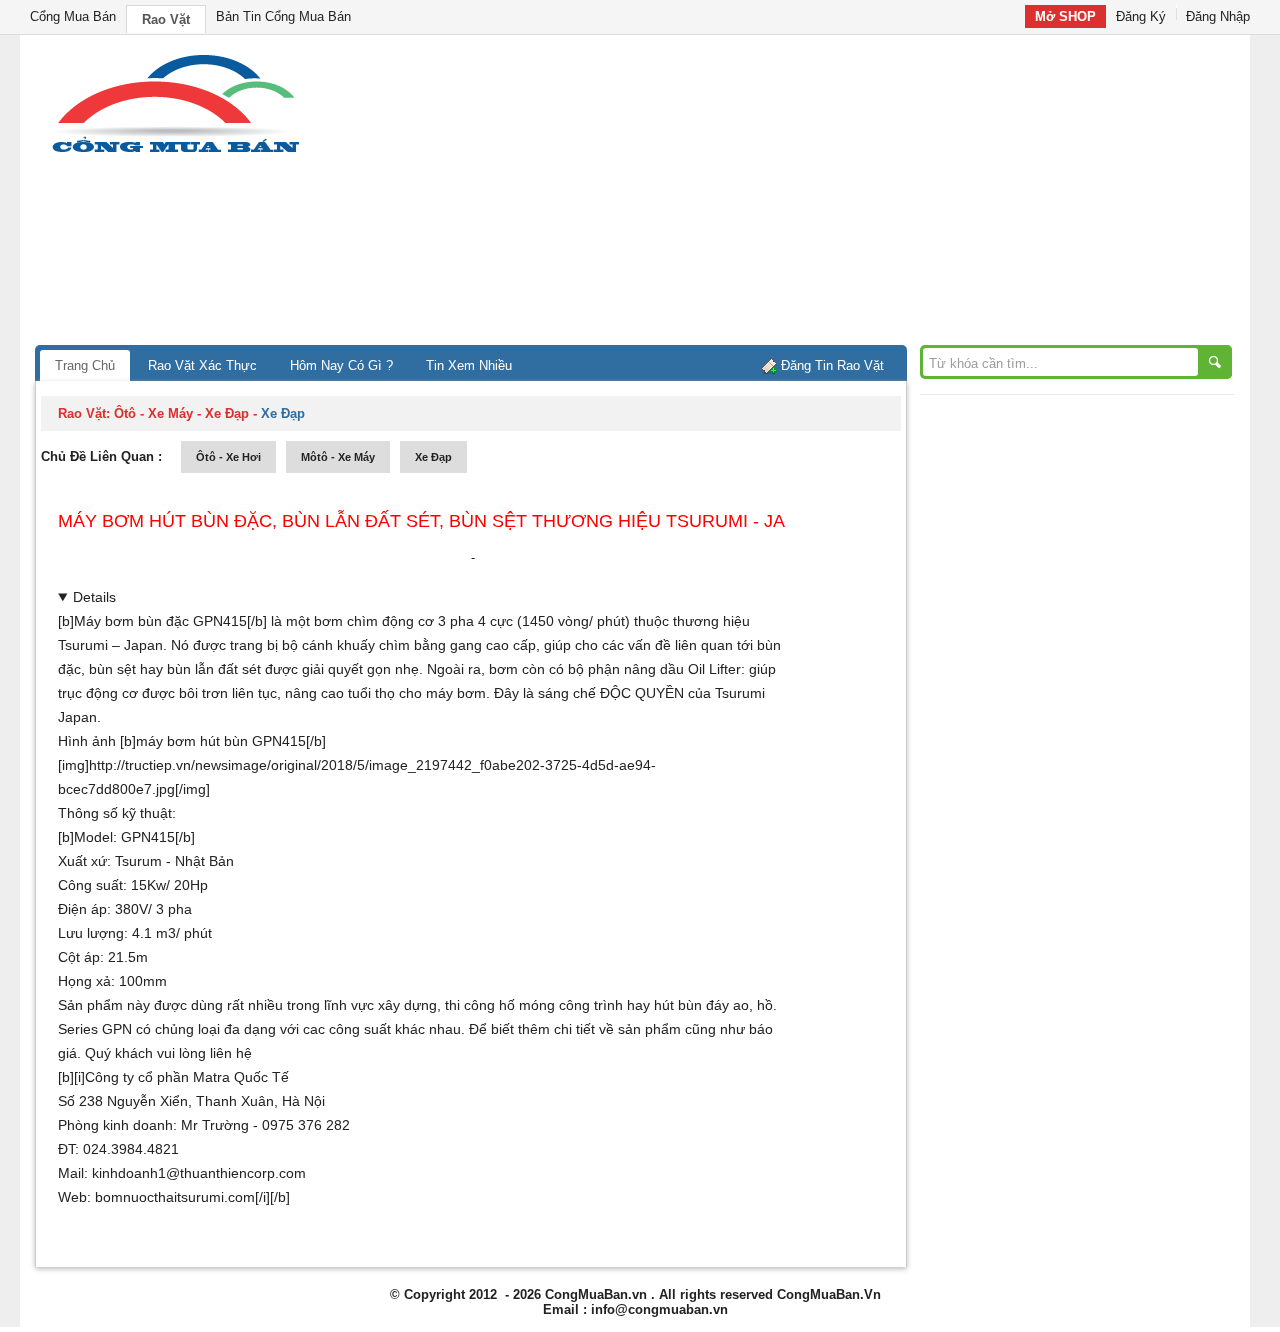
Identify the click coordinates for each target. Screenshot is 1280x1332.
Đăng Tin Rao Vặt (832, 365)
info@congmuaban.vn (659, 1309)
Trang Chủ (85, 365)
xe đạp (433, 457)
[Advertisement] (810, 195)
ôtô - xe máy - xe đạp (181, 413)
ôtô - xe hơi (228, 457)
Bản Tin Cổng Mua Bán (283, 16)
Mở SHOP (1065, 16)
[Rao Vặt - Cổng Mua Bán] (175, 152)
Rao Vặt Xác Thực (202, 365)
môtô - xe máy (338, 457)
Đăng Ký (1141, 16)
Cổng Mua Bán (73, 16)
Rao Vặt (166, 19)
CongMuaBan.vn (596, 1294)
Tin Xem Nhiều (469, 365)
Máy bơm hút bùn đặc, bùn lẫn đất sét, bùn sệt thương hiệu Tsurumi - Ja (421, 521)
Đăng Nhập (1218, 16)
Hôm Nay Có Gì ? (341, 365)
